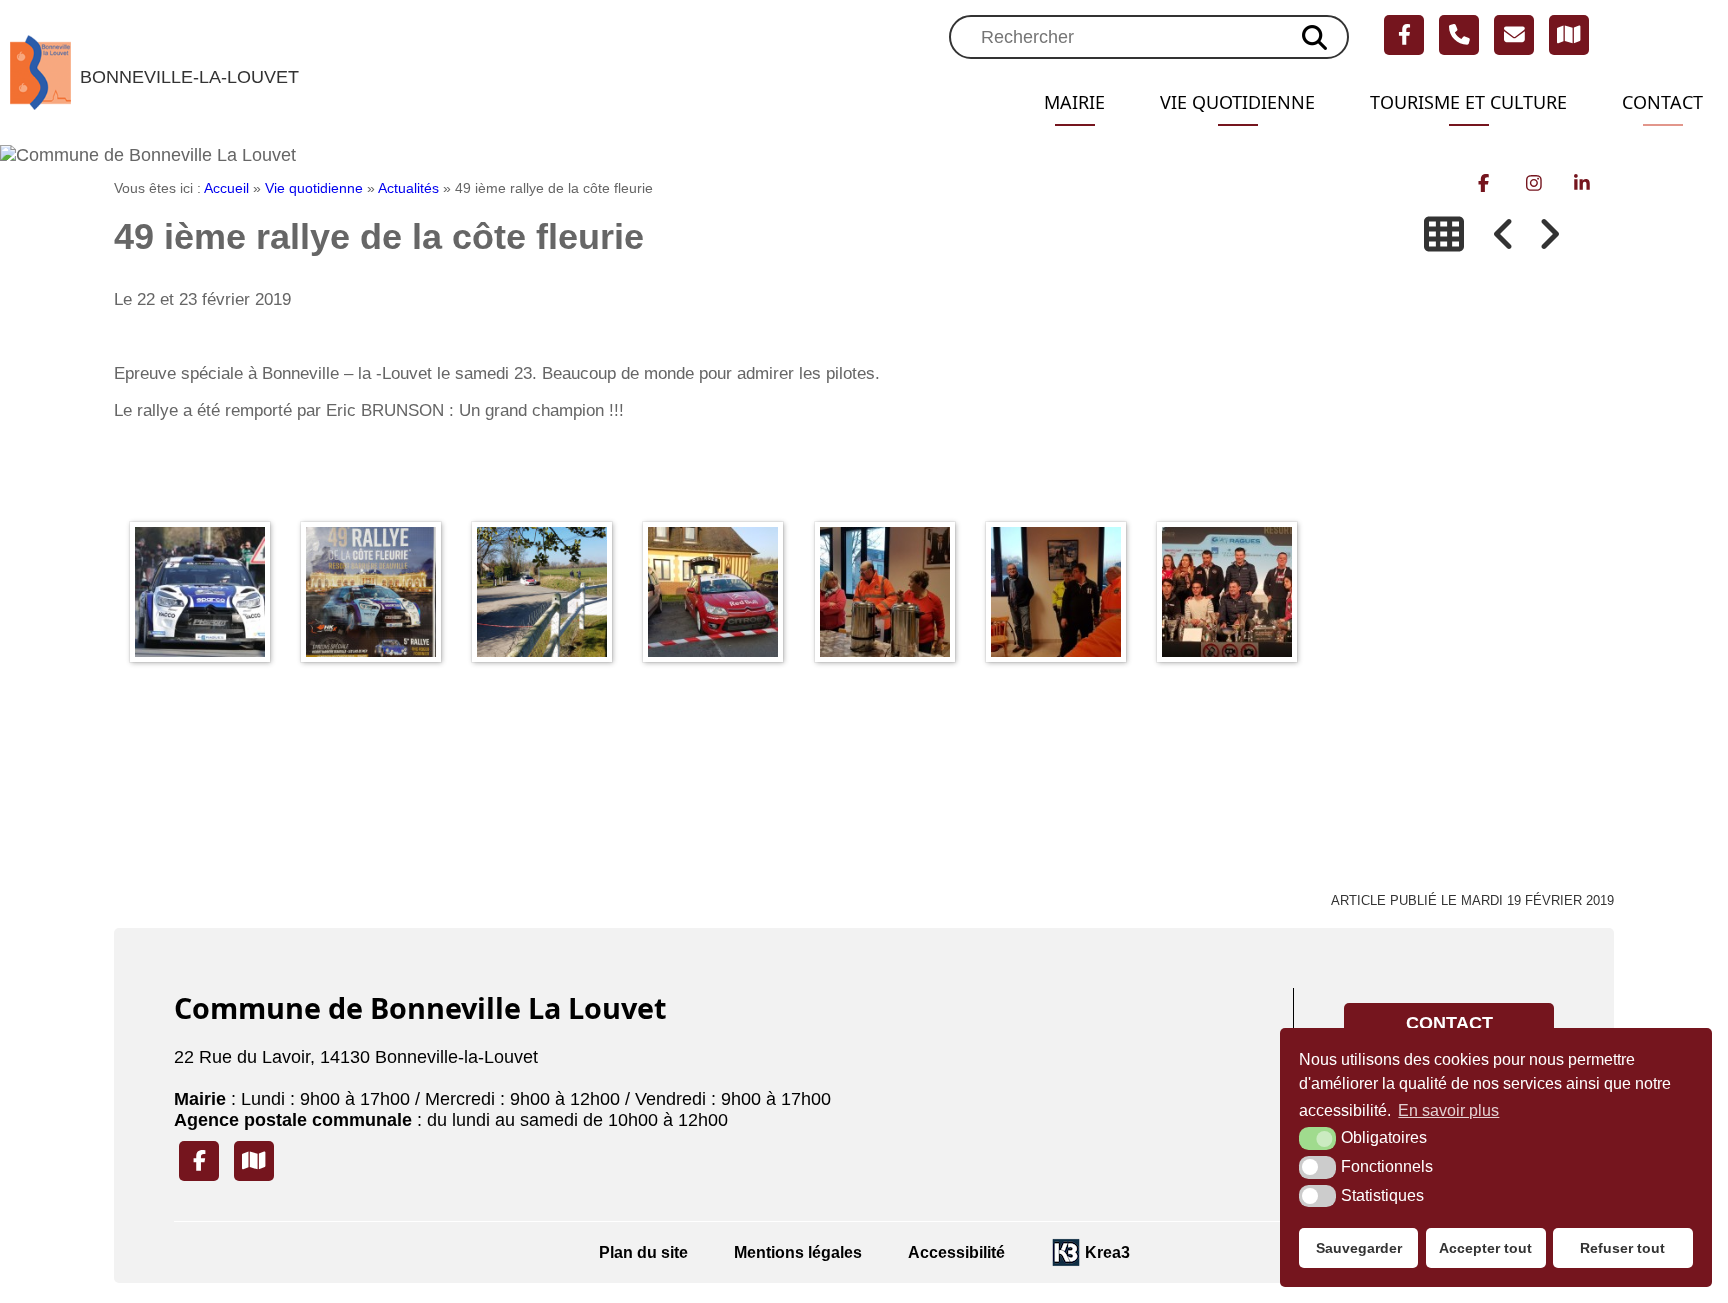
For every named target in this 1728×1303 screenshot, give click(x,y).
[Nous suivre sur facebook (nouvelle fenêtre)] (1404, 35)
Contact (1662, 102)
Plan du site (643, 1252)
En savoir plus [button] (1448, 1110)
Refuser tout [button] (1622, 1248)
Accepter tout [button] (1485, 1248)
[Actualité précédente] (1504, 234)
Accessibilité (956, 1252)
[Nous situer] (1569, 35)
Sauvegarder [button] (1359, 1248)
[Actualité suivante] (1549, 234)
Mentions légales (798, 1252)
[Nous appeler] (1459, 35)
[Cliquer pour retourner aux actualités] (1444, 234)
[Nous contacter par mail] (1514, 35)
